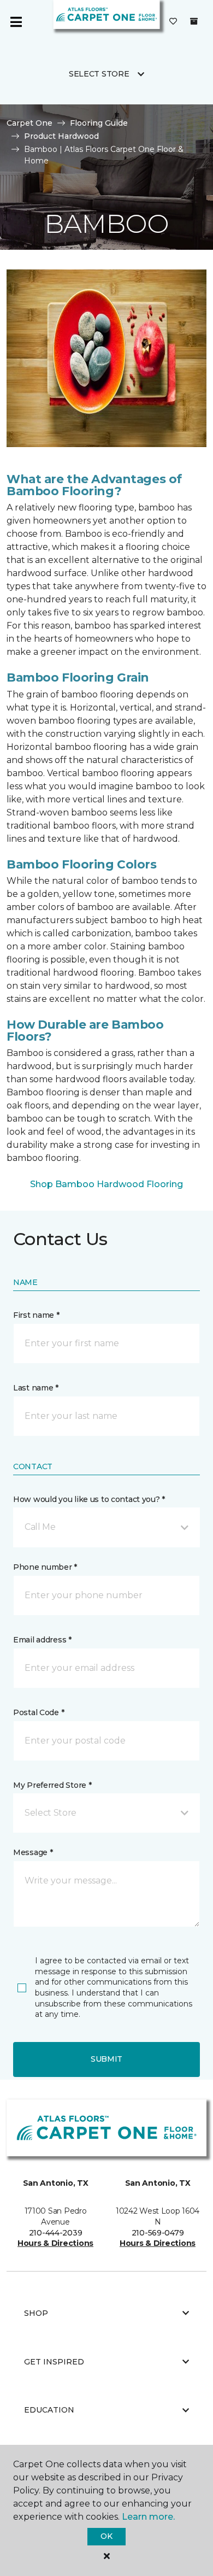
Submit (106, 2059)
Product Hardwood (61, 136)
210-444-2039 (56, 2233)
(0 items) (194, 21)
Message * (33, 1852)
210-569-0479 (158, 2233)
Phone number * (45, 1567)
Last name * (36, 1388)
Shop (36, 2313)
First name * (36, 1315)
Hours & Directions (55, 2243)
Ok (106, 2536)
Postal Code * (39, 1712)
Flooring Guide (99, 123)
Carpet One (29, 123)
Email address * (42, 1640)
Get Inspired (54, 2362)
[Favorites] (173, 22)
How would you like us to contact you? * (89, 1499)
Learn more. (148, 2517)
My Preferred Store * (52, 1785)
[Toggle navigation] (16, 22)
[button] (106, 1527)
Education (49, 2410)
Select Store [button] (99, 74)
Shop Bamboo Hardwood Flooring (106, 1184)
